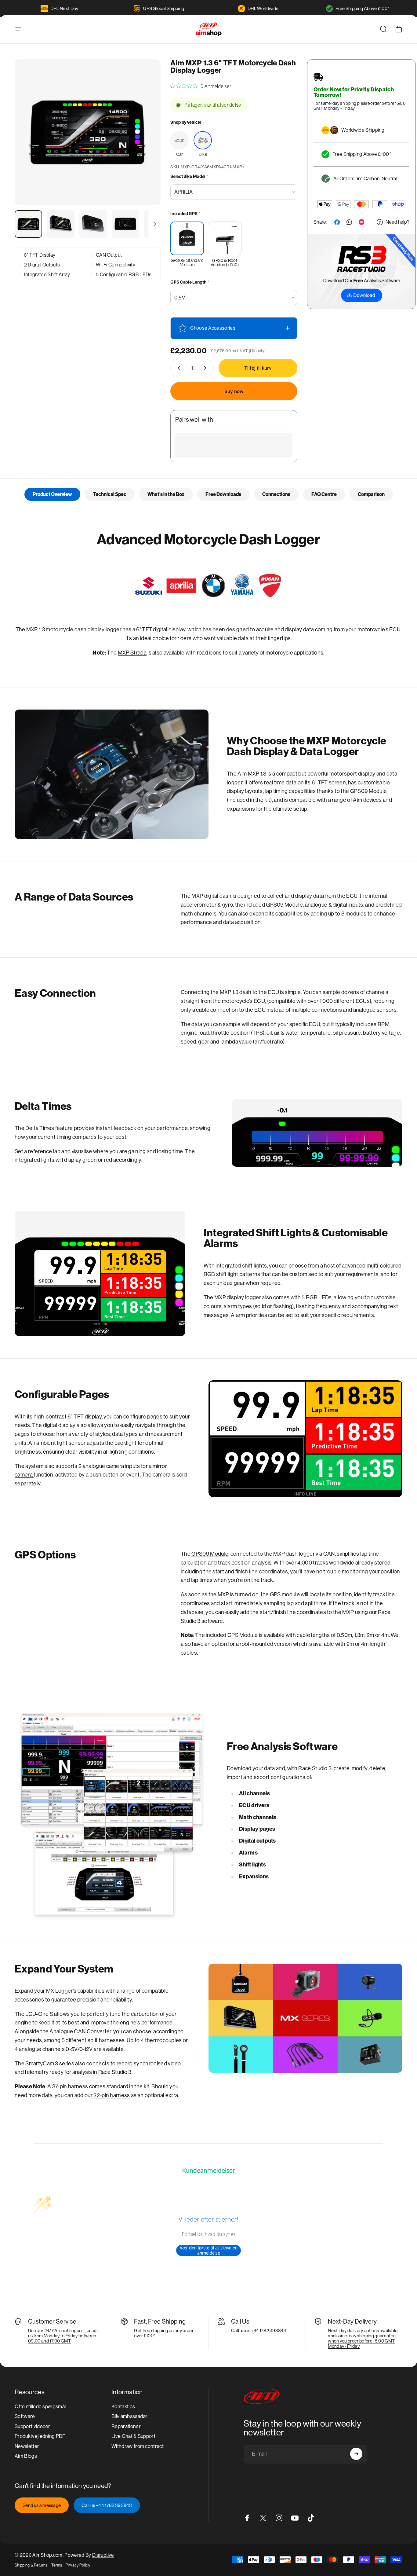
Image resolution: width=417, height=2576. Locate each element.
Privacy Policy (78, 2565)
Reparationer (126, 2426)
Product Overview (52, 494)
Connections (276, 494)
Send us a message (42, 2505)
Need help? (397, 222)
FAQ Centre (324, 494)
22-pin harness (112, 2095)
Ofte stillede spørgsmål (40, 2407)
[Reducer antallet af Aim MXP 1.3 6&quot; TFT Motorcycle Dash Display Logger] (178, 368)
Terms (57, 2565)
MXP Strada (132, 653)
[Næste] (145, 143)
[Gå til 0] (28, 224)
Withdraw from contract (138, 2446)
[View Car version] (179, 140)
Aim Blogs (26, 2456)
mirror (160, 1466)
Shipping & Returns (31, 2565)
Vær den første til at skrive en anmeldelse (209, 2250)
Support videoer (33, 2426)
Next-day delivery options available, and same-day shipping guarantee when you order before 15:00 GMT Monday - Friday (363, 2338)
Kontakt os (123, 2407)
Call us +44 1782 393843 (107, 2505)
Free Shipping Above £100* (362, 8)
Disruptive (103, 2555)
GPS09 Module (210, 1554)
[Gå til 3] (93, 224)
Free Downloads (223, 494)
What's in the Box (166, 494)
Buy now (234, 391)
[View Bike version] (203, 140)
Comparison (371, 494)
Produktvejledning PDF (40, 2436)
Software (25, 2417)
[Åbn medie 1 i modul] (88, 132)
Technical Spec (110, 494)
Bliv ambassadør (130, 2417)
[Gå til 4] (125, 224)
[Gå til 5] (158, 224)
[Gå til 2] (61, 224)
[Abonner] (356, 2454)
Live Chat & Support (133, 2436)
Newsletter (27, 2446)
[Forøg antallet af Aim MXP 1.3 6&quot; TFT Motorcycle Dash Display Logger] (206, 368)
